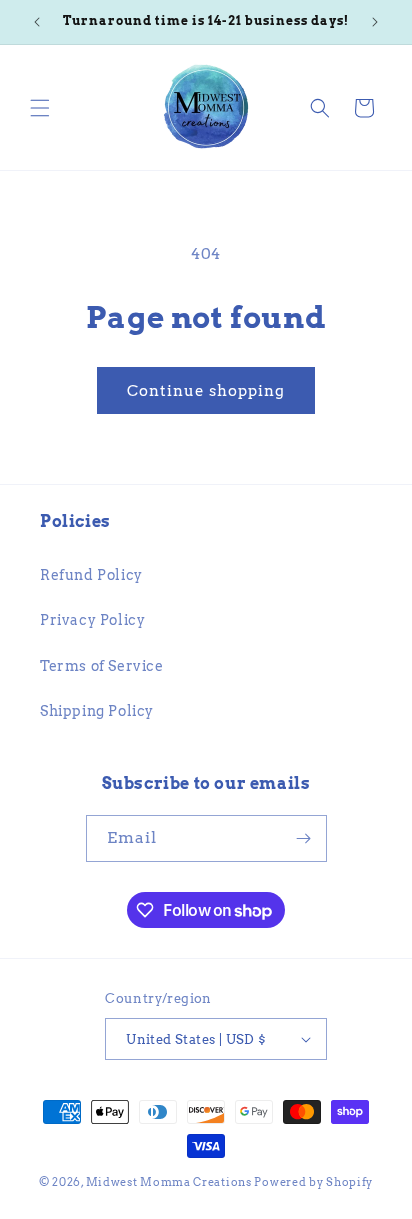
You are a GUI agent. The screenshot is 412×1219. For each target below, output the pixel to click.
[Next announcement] (375, 22)
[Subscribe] (304, 838)
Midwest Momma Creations (169, 1182)
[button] (40, 108)
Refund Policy (91, 575)
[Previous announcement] (37, 22)
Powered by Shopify (313, 1182)
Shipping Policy (97, 711)
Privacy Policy (92, 620)
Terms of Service (102, 666)
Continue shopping (206, 391)
